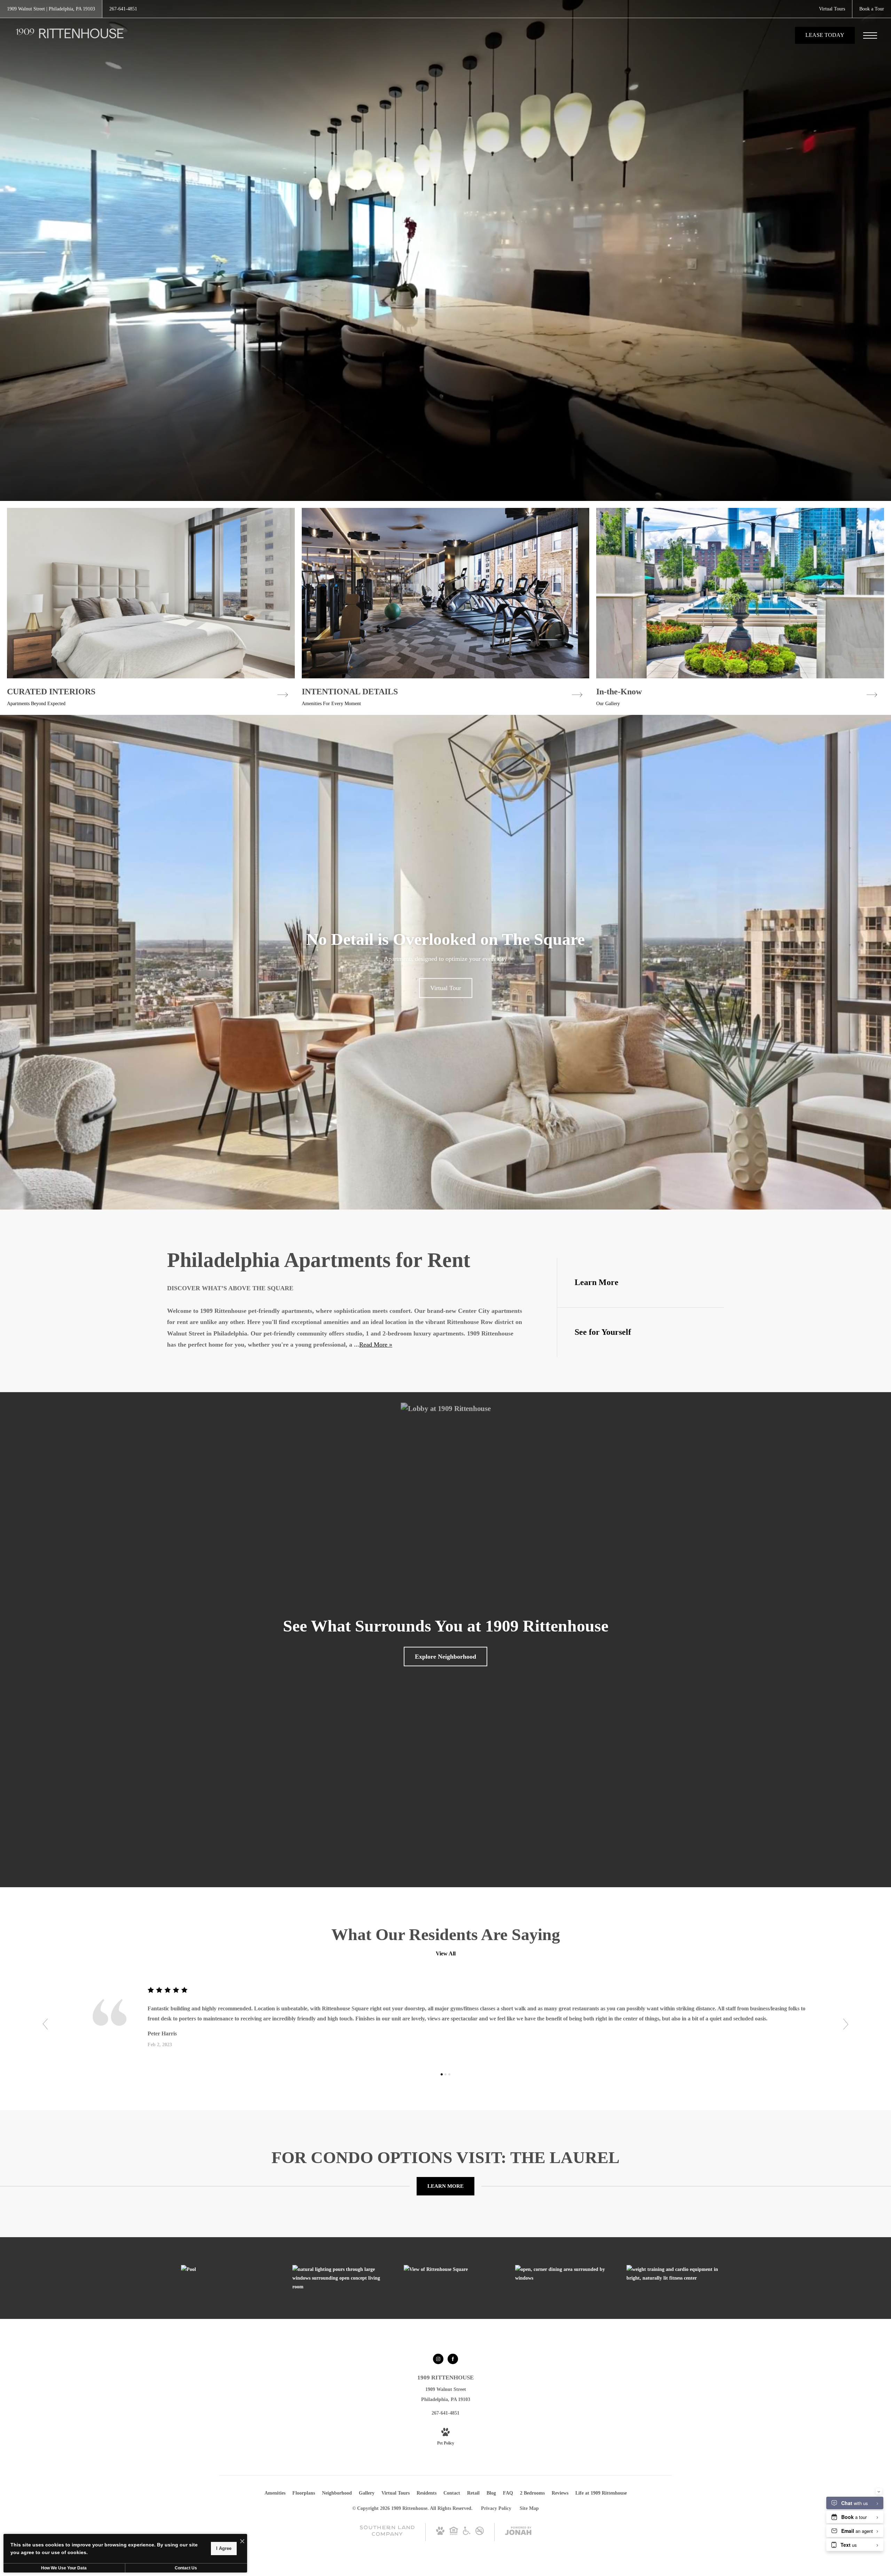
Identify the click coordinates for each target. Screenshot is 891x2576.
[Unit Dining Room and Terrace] (564, 2274)
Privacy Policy (496, 2508)
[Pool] (230, 2269)
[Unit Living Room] (341, 2278)
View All (446, 1953)
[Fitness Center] (675, 2274)
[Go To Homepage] (70, 35)
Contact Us (186, 2568)
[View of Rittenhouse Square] (452, 2269)
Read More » (376, 1345)
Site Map (529, 2508)
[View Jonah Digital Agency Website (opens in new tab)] (518, 2532)
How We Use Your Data (64, 2568)
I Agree (224, 2548)
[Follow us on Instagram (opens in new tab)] (438, 2359)
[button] (45, 2024)
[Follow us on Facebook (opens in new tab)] (453, 2359)
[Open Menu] (870, 35)
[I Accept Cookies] (242, 2542)
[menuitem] (275, 2493)
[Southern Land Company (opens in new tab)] (387, 2534)
